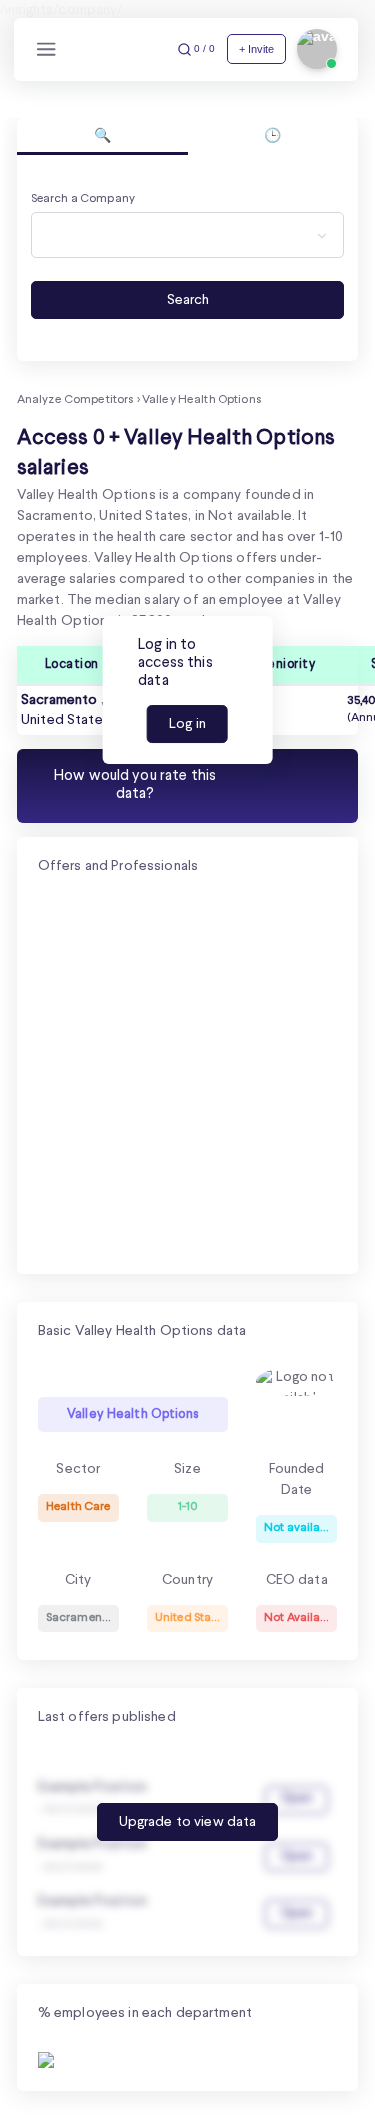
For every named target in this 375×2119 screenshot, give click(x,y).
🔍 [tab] (102, 136)
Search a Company (83, 199)
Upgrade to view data (188, 1822)
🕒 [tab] (272, 136)
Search (188, 300)
